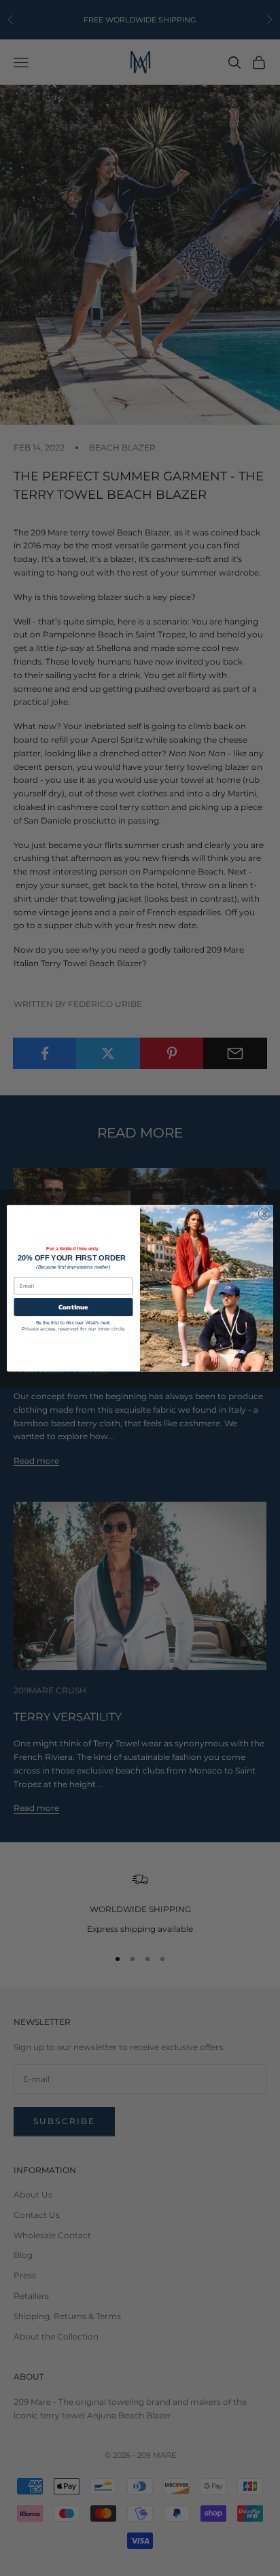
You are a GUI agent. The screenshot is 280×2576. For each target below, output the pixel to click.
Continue (73, 1307)
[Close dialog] (264, 1214)
